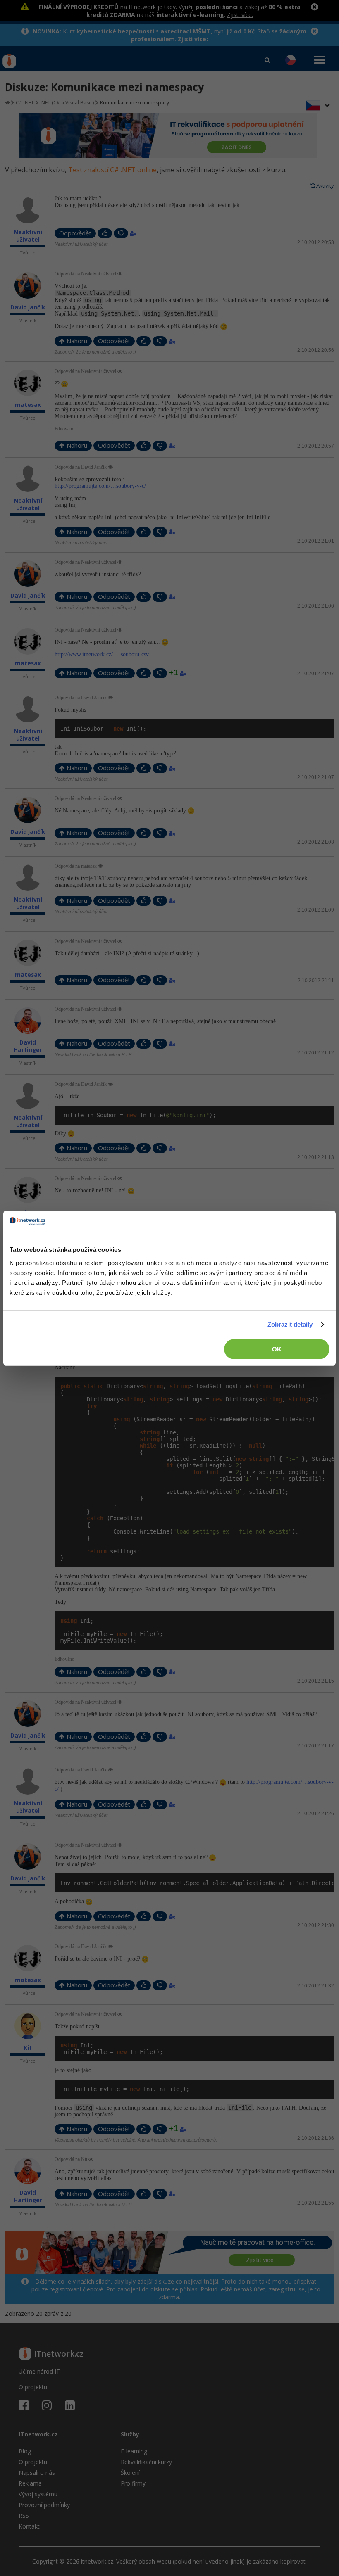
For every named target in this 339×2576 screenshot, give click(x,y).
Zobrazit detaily (290, 1324)
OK (277, 1349)
